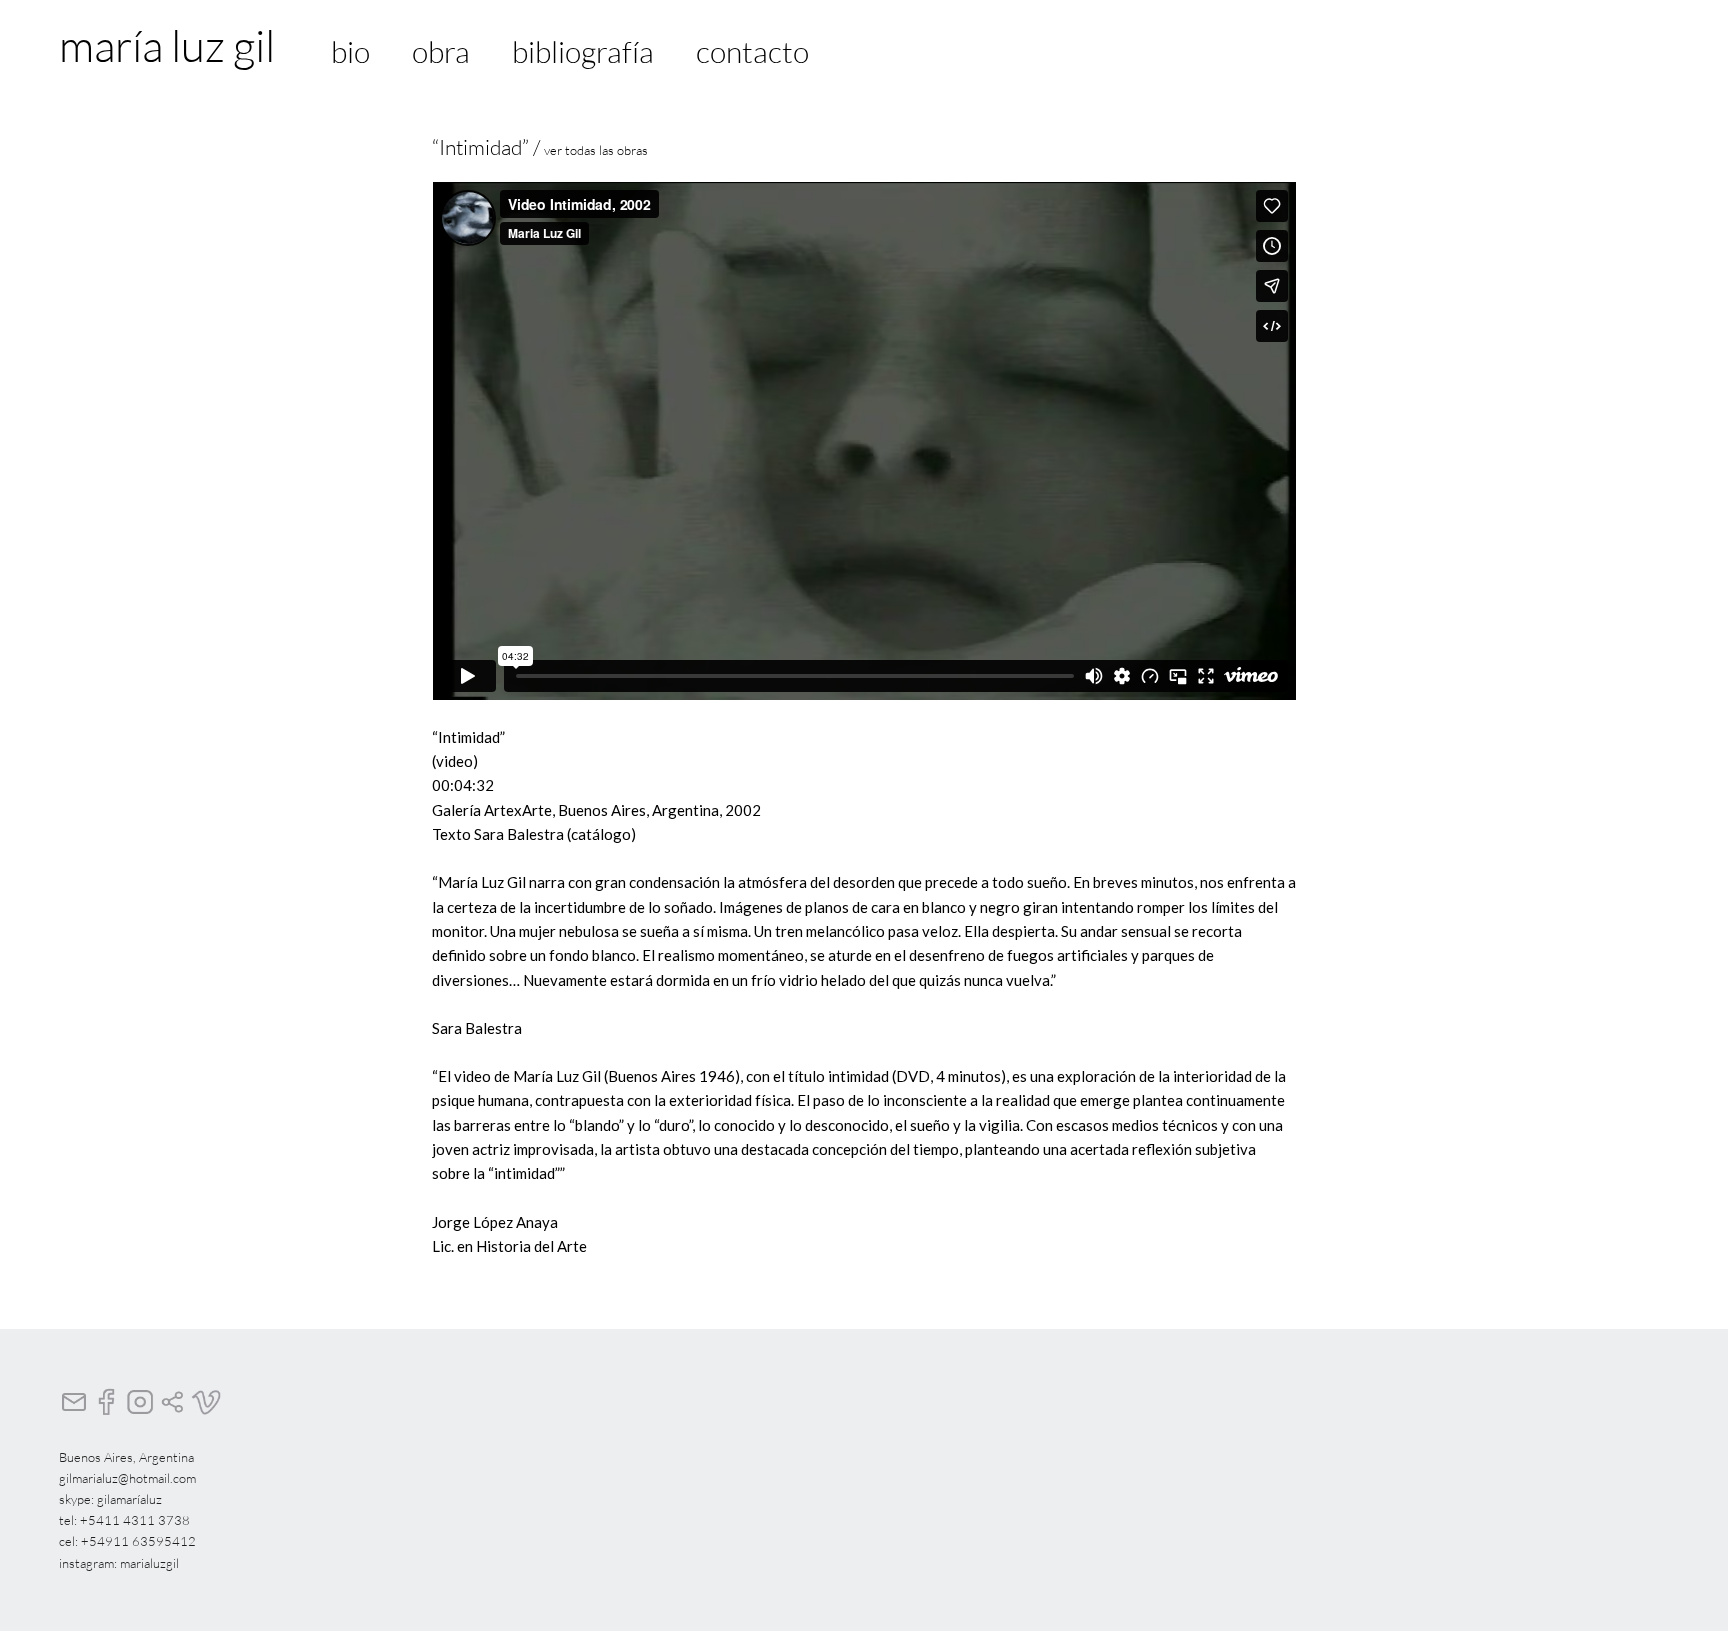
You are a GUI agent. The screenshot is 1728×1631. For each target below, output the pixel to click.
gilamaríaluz (129, 1499)
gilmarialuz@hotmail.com (127, 1478)
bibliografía (583, 51)
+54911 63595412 (138, 1541)
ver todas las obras (596, 150)
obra (441, 51)
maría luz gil (167, 45)
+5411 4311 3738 (135, 1520)
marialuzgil (149, 1563)
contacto (752, 51)
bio (350, 51)
